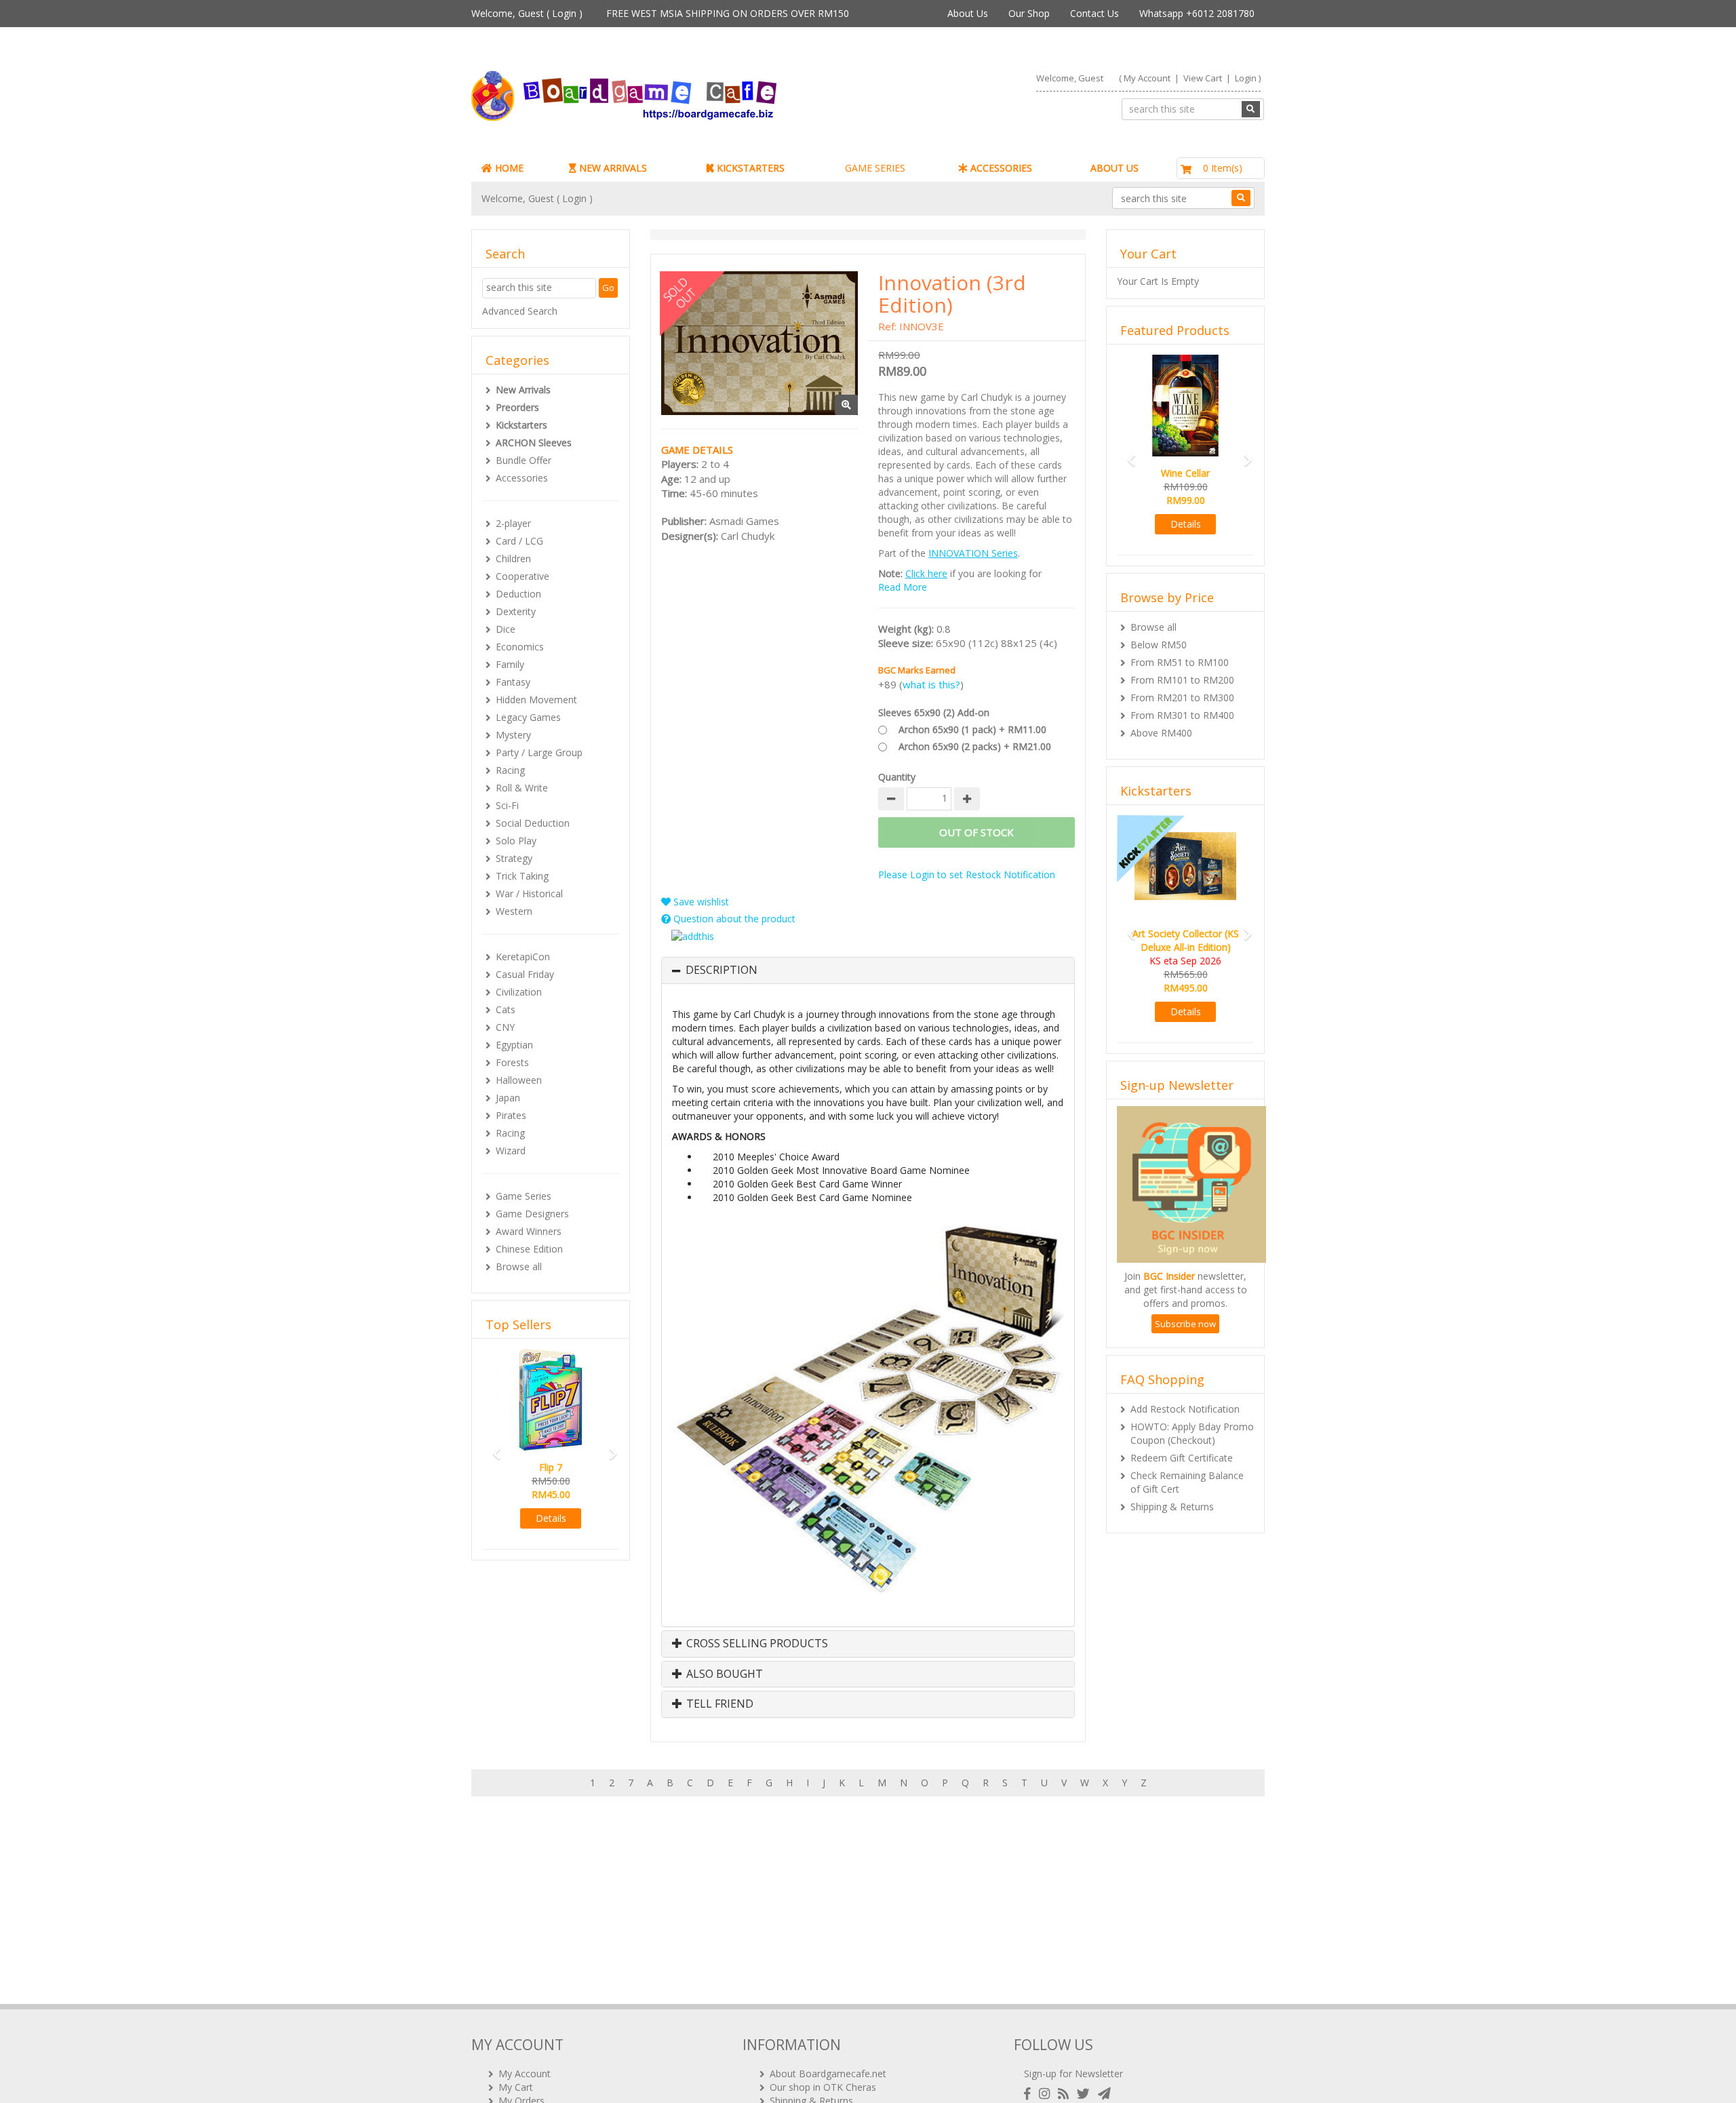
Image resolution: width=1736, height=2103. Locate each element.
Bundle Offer (524, 460)
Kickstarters (521, 425)
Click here (926, 573)
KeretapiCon (523, 957)
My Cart (516, 2087)
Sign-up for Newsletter (1073, 2073)
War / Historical (529, 893)
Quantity (897, 777)
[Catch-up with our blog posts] (1066, 2094)
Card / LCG (519, 541)
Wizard (511, 1151)
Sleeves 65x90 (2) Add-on (934, 712)
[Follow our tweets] (1086, 2094)
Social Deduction (533, 823)
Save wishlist (700, 902)
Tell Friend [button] (718, 1704)
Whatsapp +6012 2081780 (1197, 13)
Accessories (522, 478)
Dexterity (516, 611)
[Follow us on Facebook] (1030, 2094)
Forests (512, 1062)
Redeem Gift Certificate (1182, 1458)
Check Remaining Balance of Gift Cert (1187, 1482)
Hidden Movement (536, 700)
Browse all (519, 1266)
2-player (513, 523)
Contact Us (1094, 13)
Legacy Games (528, 717)
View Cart (1203, 78)
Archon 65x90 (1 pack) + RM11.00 (972, 729)
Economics (520, 647)
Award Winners (529, 1231)
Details (551, 1518)
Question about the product (733, 919)
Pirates (511, 1115)
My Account (1147, 78)
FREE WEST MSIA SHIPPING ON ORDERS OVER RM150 (728, 13)
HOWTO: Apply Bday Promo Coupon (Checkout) (1192, 1433)
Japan (508, 1098)
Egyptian (514, 1045)
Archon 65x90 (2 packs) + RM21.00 (975, 746)
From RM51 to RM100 (1180, 662)
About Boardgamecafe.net (828, 2073)
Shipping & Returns (1172, 1507)
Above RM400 (1161, 733)
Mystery (513, 735)
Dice (506, 629)
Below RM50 (1159, 645)
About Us (968, 13)
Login (564, 13)
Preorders (517, 407)
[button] (492, 1448)
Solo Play (516, 841)
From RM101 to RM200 (1182, 680)
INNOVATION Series (973, 553)
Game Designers (532, 1214)
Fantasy (513, 682)
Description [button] (722, 970)
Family (510, 664)
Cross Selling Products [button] (756, 1644)
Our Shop (1029, 13)
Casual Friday (525, 974)
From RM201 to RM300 (1182, 697)
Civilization (519, 992)
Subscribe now (1185, 1324)
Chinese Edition (529, 1249)
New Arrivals (523, 390)
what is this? (931, 684)
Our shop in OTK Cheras (823, 2087)
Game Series (524, 1196)
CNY (505, 1027)
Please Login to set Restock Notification (967, 874)
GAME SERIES (875, 168)
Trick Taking (522, 876)
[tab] (868, 970)
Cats (506, 1009)
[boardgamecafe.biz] (664, 96)
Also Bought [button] (723, 1674)
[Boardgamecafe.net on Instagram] (1047, 2094)
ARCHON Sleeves (534, 443)
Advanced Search (520, 311)
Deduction (518, 594)
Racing (510, 770)
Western (514, 911)
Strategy (514, 858)
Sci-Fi (507, 805)
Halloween (519, 1080)
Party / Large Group (539, 752)
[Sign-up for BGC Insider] (1104, 2094)
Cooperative (522, 576)
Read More (903, 587)
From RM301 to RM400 (1182, 715)
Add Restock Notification (1185, 1409)
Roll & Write (522, 788)
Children (513, 558)
